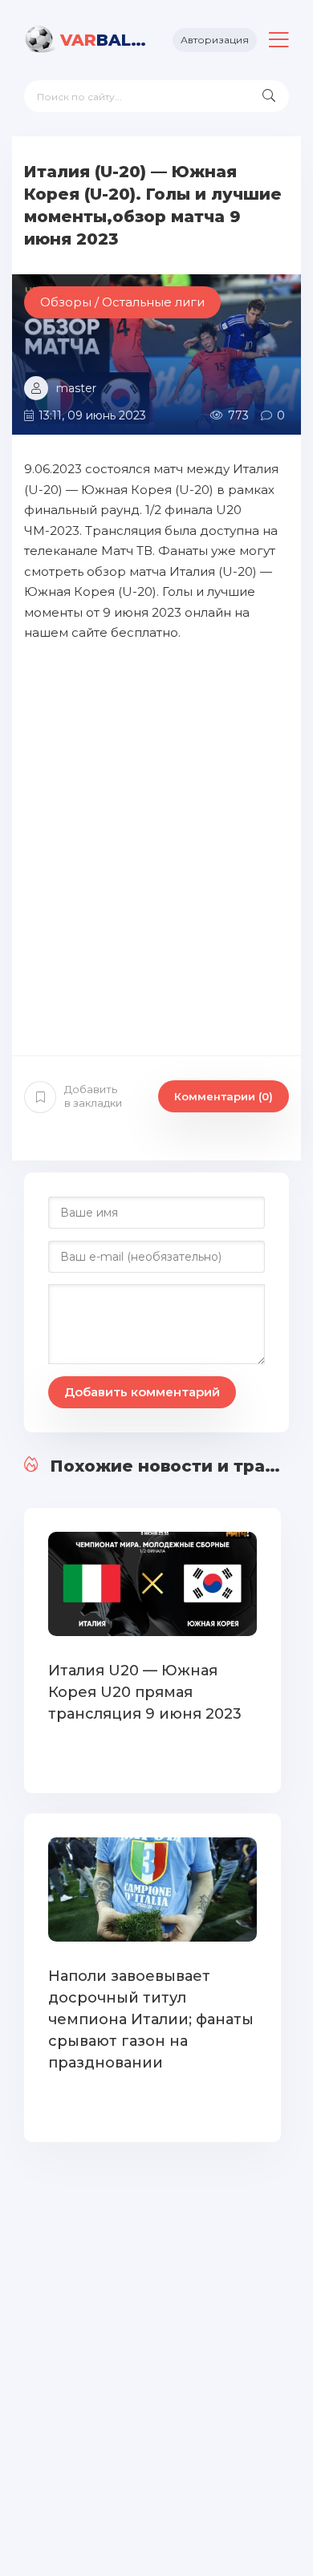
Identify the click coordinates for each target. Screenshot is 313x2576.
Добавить (93, 1096)
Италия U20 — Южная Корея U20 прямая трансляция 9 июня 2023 (145, 1692)
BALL (104, 40)
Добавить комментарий (142, 1392)
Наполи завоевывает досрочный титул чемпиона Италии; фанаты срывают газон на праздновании (151, 2019)
